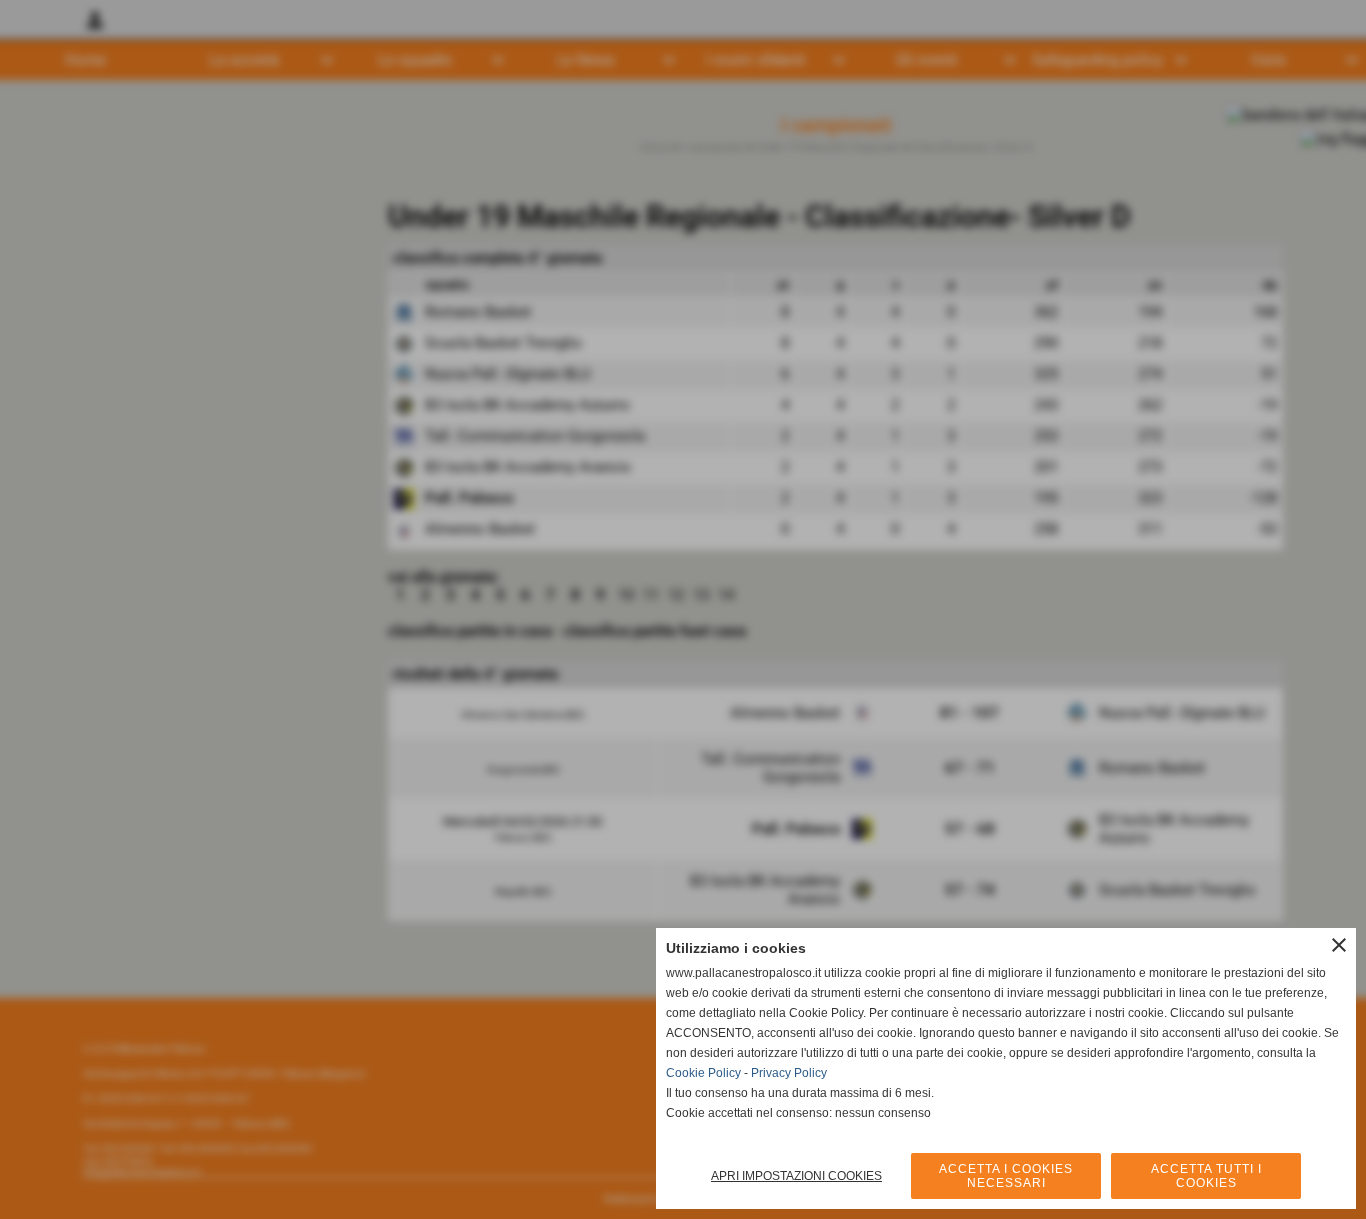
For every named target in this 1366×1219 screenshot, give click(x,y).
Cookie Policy (703, 1073)
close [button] (1339, 945)
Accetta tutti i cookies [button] (1206, 1176)
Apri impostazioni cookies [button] (796, 1176)
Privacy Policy (789, 1073)
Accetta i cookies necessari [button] (1006, 1176)
